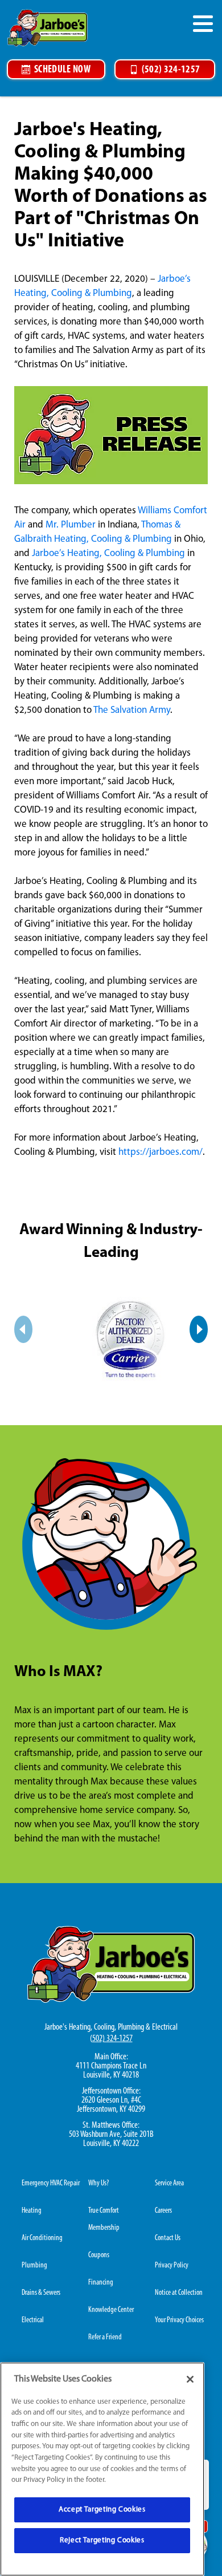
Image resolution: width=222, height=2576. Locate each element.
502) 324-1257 (112, 2039)
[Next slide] (199, 1329)
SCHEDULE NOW (62, 70)
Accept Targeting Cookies (102, 2510)
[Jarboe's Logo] (48, 28)
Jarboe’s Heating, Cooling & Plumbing (108, 553)
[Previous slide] (23, 1329)
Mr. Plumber (71, 525)
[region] (102, 2469)
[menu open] (203, 23)
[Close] (190, 2379)
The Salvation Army (132, 710)
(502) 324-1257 (171, 70)
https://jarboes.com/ (161, 1152)
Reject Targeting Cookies (102, 2540)
